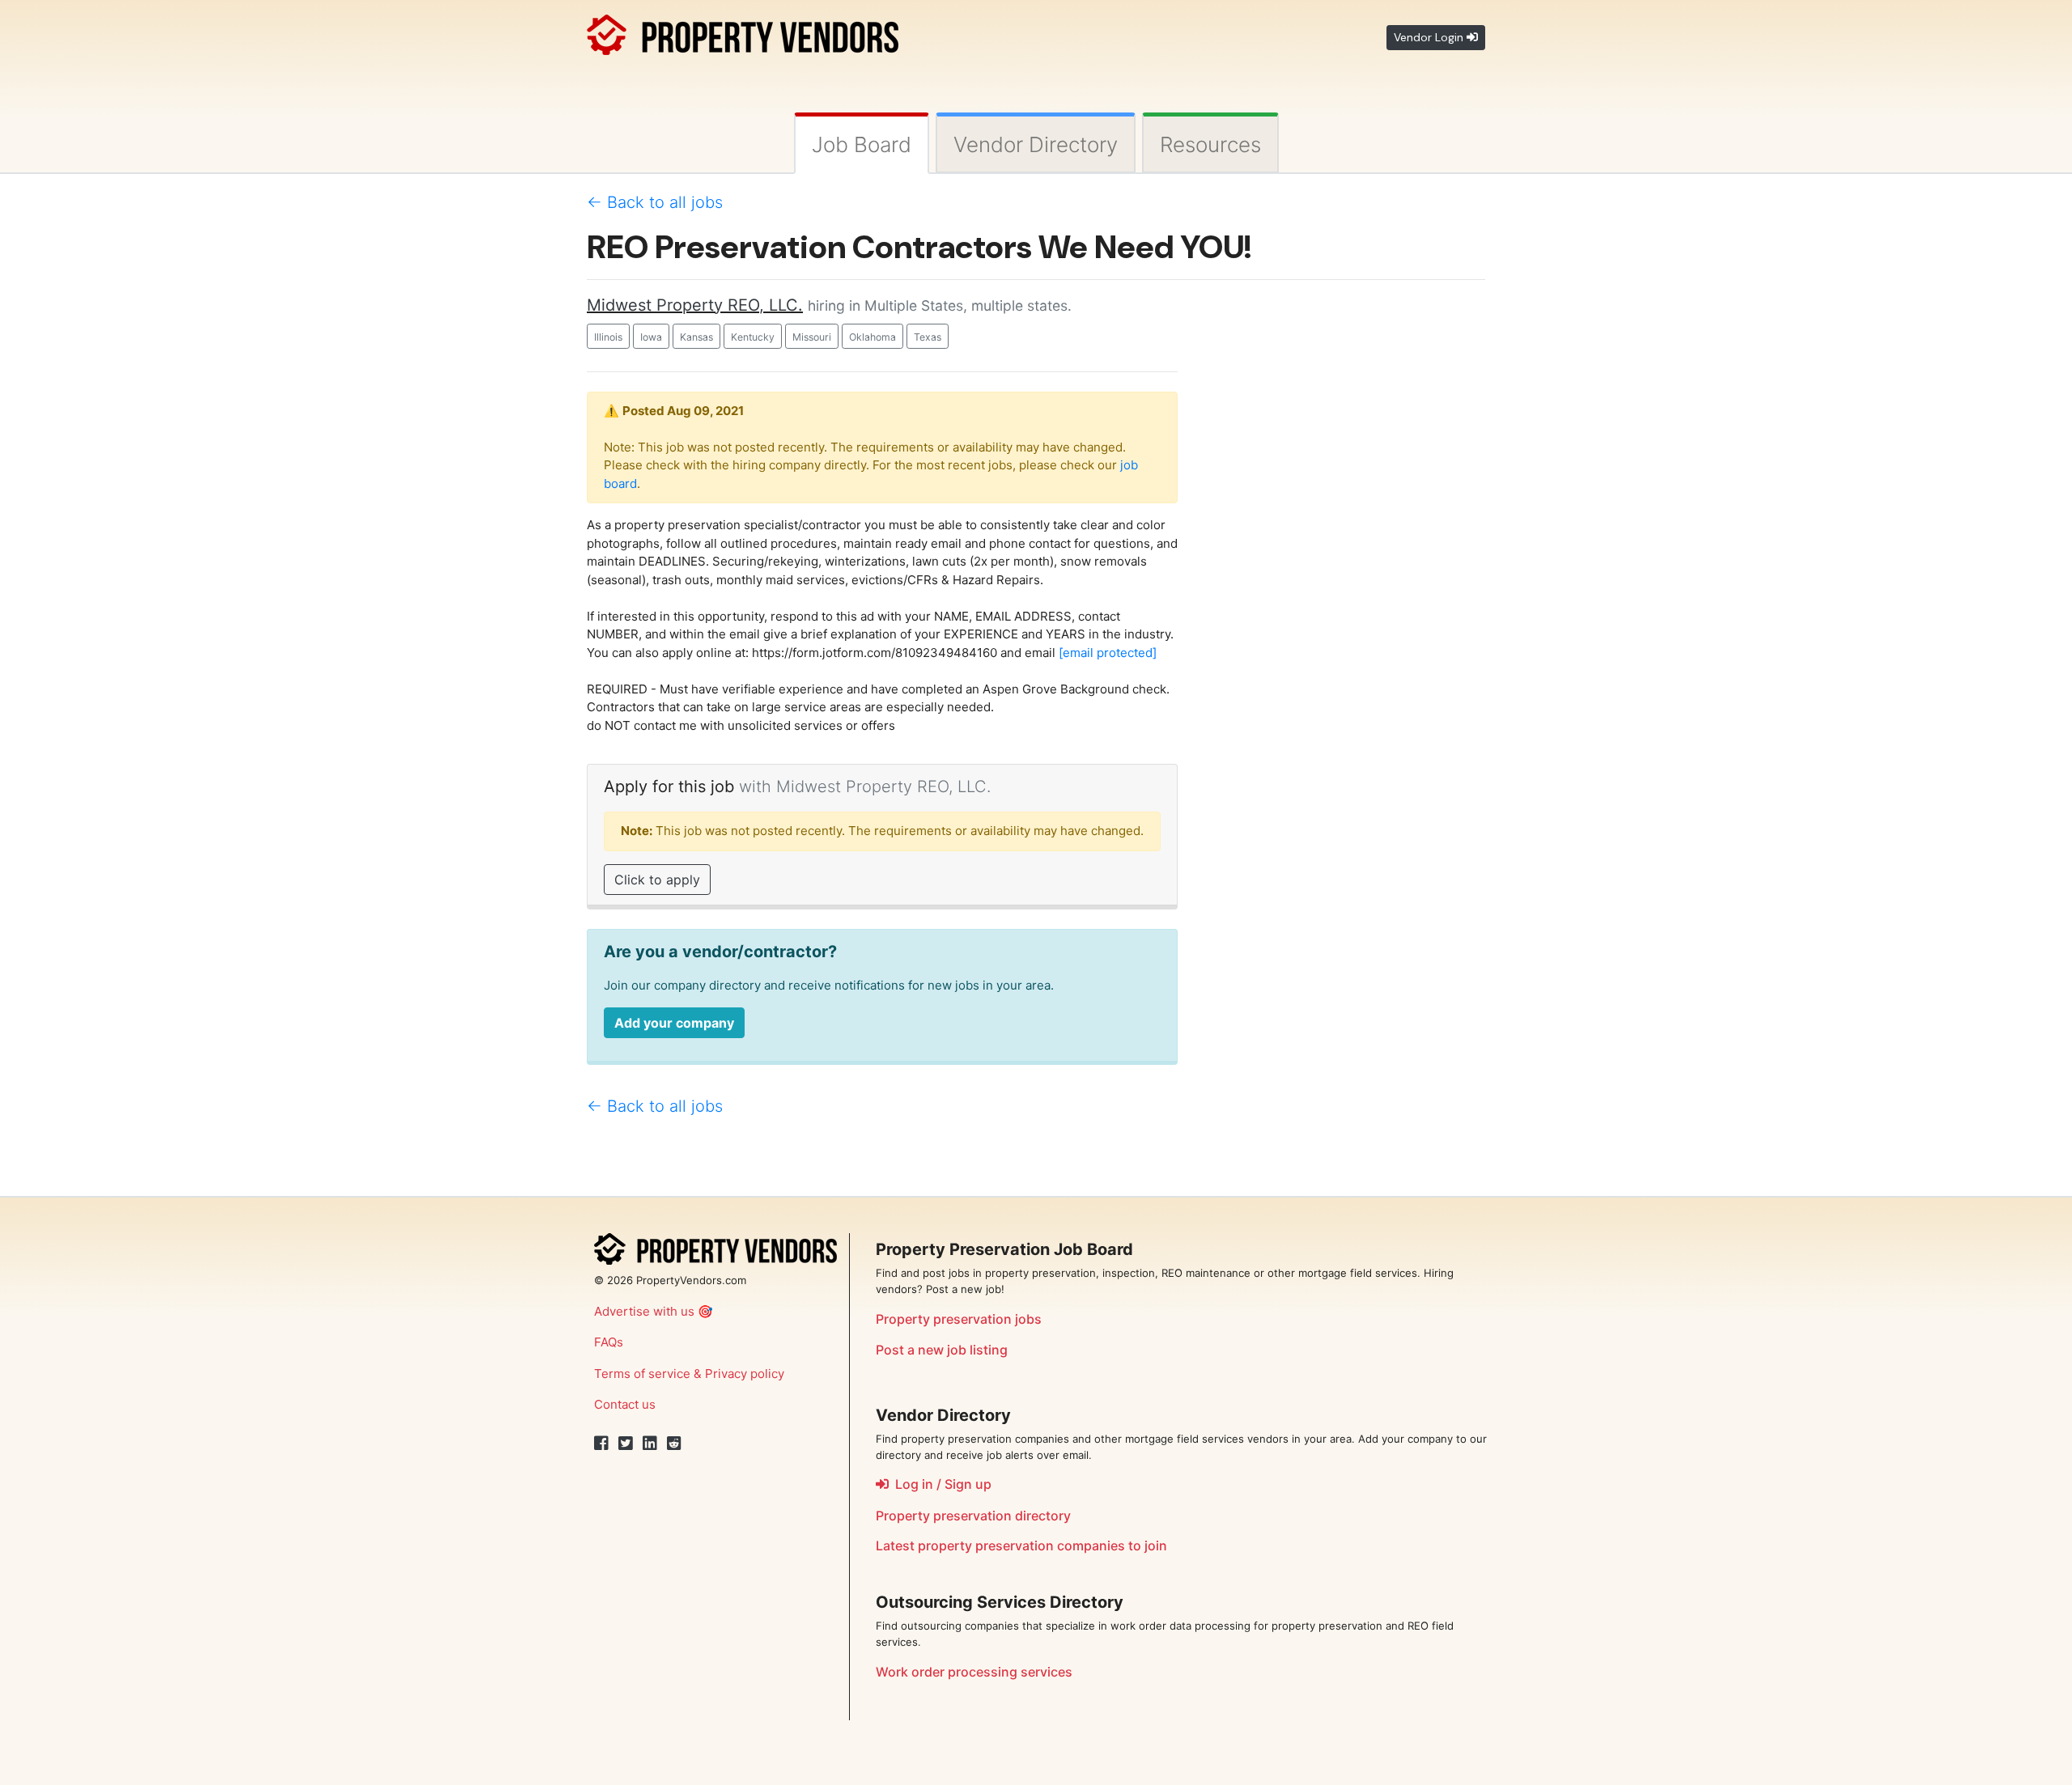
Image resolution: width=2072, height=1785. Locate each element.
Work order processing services (974, 1672)
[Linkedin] (650, 1444)
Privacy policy (745, 1374)
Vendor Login (1430, 37)
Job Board (862, 144)
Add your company (674, 1023)
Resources (1210, 144)
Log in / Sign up (940, 1484)
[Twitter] (626, 1444)
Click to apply (657, 880)
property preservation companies (1021, 1545)
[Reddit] (674, 1444)
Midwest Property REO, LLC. (695, 305)
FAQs (609, 1342)
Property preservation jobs (959, 1319)
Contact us (625, 1404)
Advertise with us (644, 1311)
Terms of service (642, 1374)
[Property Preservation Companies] (743, 32)
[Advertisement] (1344, 536)
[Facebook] (601, 1444)
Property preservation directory (973, 1516)
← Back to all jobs (655, 202)
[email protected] (1108, 653)
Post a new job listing (942, 1350)
